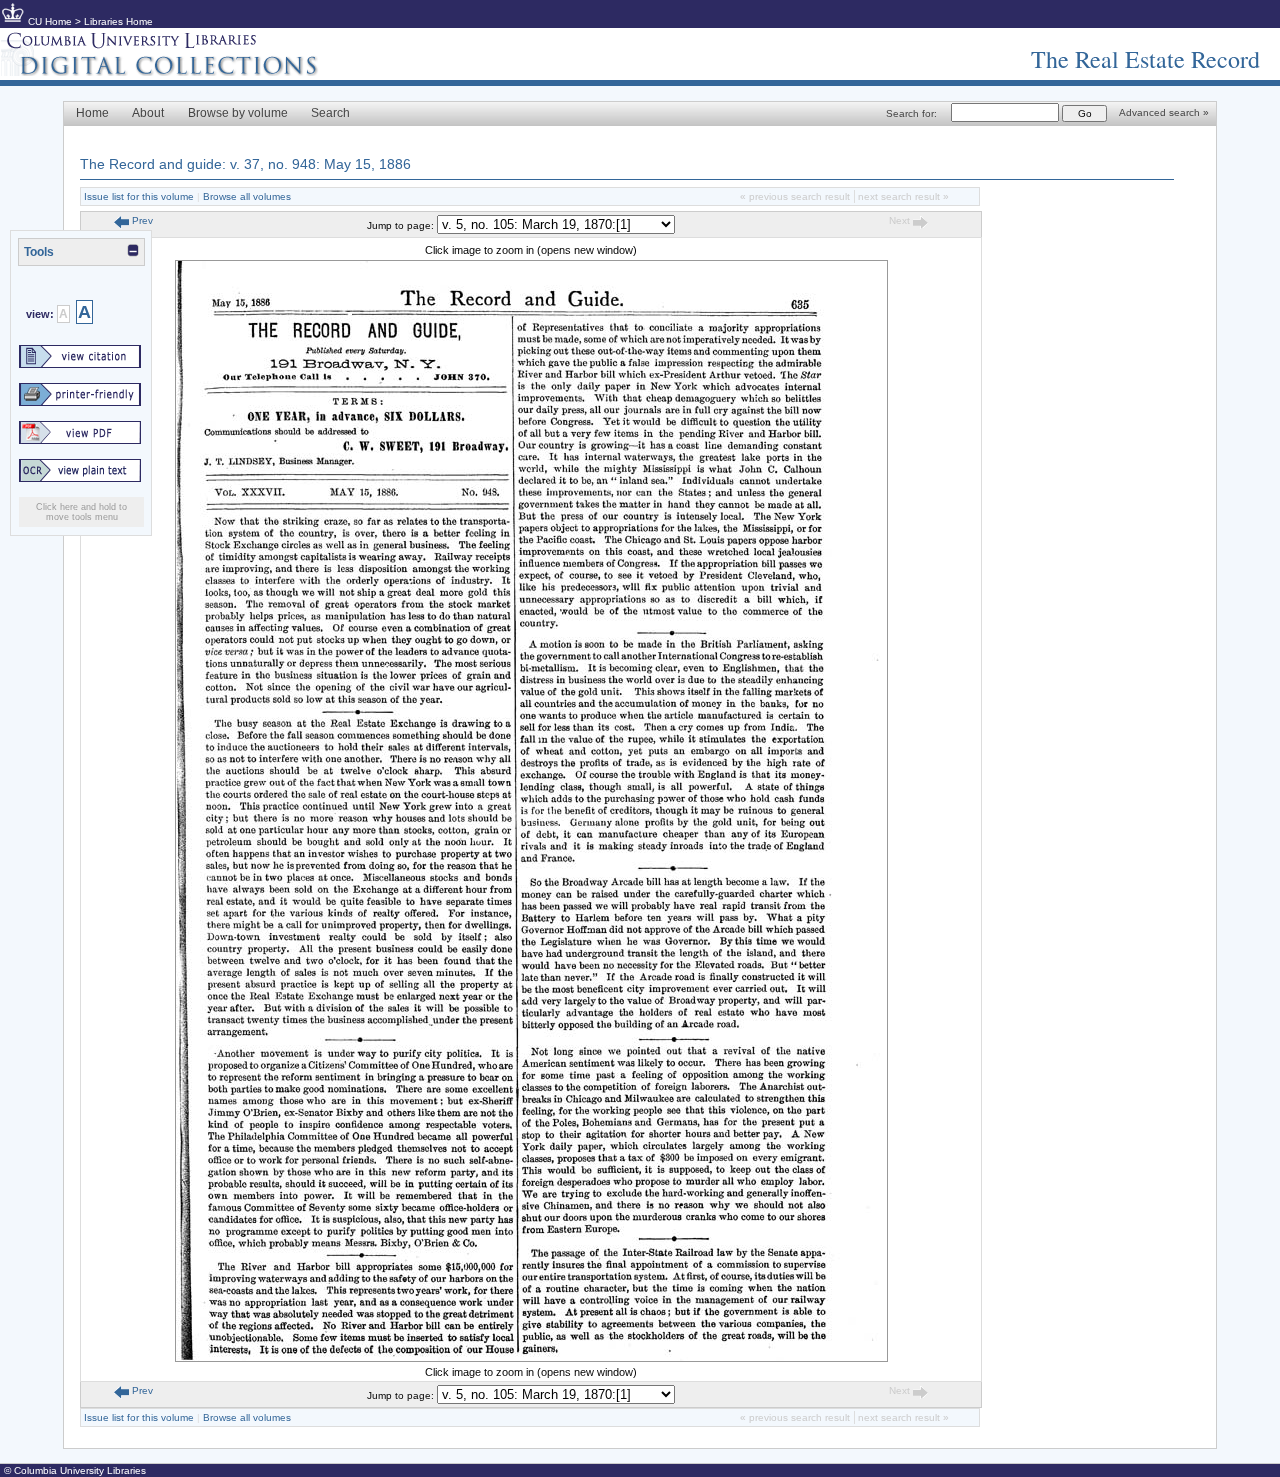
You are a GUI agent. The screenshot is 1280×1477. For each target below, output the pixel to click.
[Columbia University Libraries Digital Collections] (175, 72)
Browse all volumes (247, 196)
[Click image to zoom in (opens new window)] (531, 1358)
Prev (141, 220)
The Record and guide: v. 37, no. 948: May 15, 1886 (245, 164)
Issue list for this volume (139, 196)
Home (92, 113)
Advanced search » (1164, 112)
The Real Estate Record (1145, 59)
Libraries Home (118, 21)
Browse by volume (238, 113)
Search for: (911, 113)
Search (330, 113)
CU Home (50, 21)
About (148, 113)
